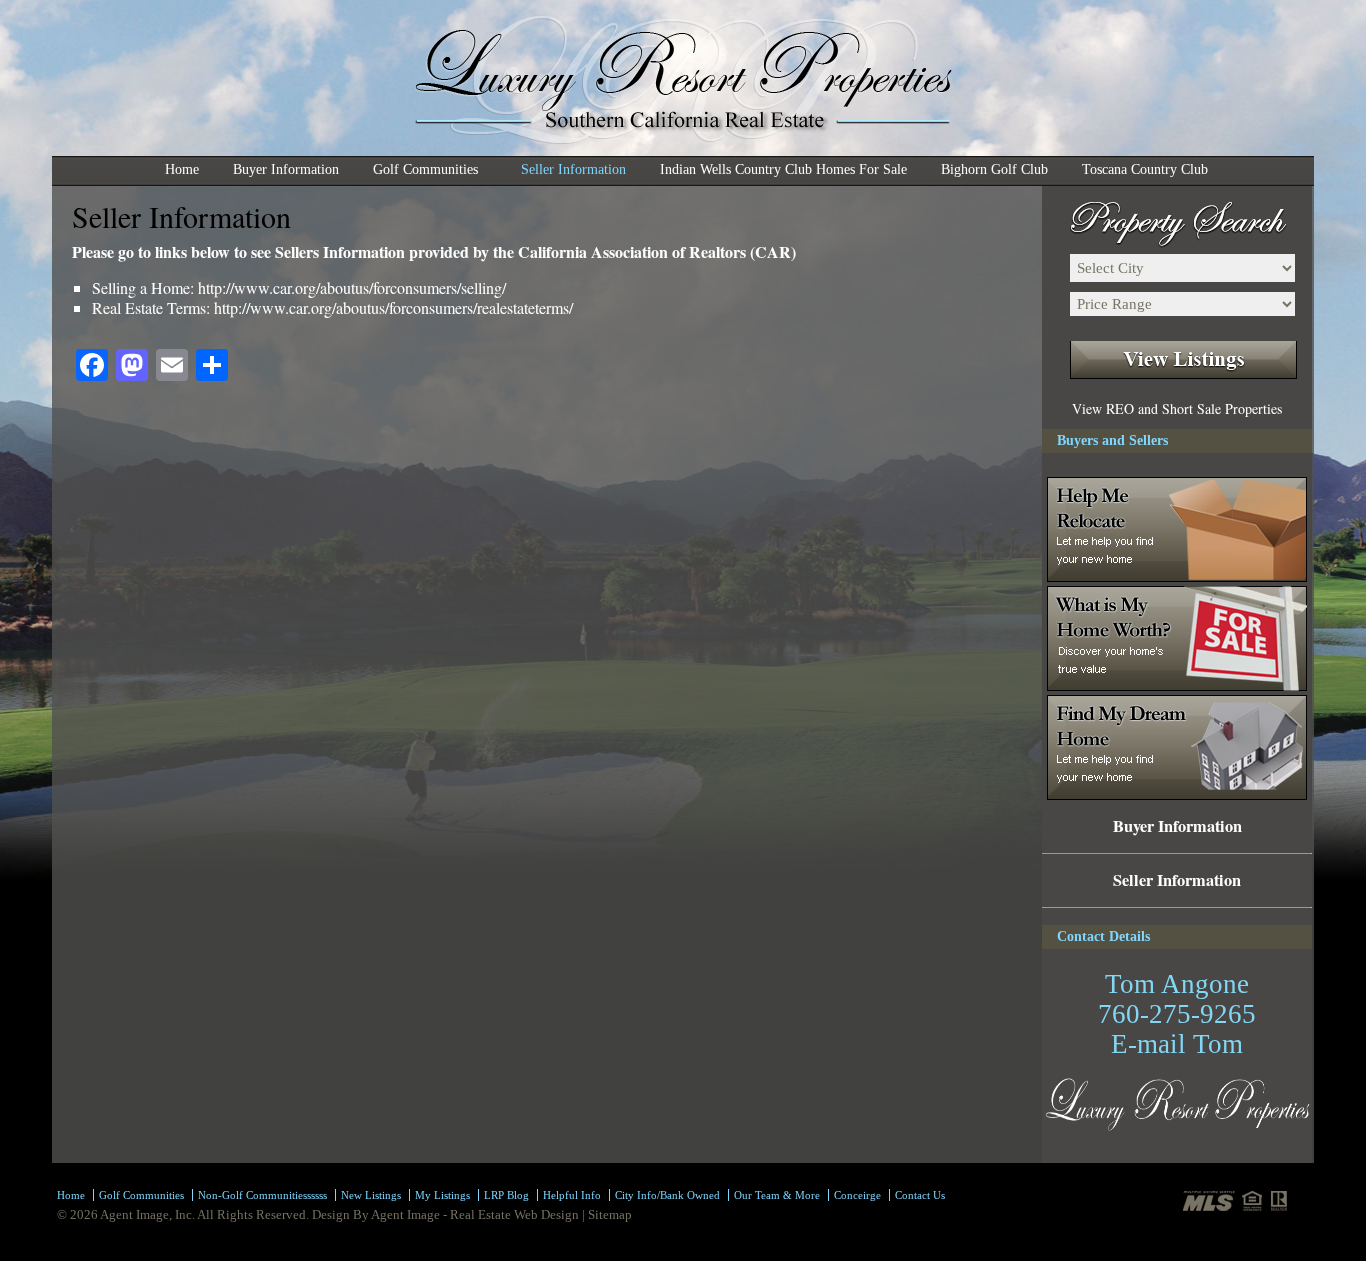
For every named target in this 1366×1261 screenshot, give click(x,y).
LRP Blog (506, 1195)
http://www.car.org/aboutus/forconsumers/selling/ (352, 287)
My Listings (442, 1195)
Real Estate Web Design (514, 1214)
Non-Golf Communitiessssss (262, 1195)
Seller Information (573, 169)
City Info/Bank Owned (667, 1195)
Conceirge (857, 1195)
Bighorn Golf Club (994, 169)
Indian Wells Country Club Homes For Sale (783, 169)
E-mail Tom (1177, 1044)
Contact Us (920, 1195)
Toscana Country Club (1145, 169)
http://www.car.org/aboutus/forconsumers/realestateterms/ (393, 307)
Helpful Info (572, 1195)
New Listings (371, 1195)
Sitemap (610, 1214)
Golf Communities (416, 172)
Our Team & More (777, 1195)
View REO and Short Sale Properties (1177, 408)
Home (182, 169)
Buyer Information (286, 169)
